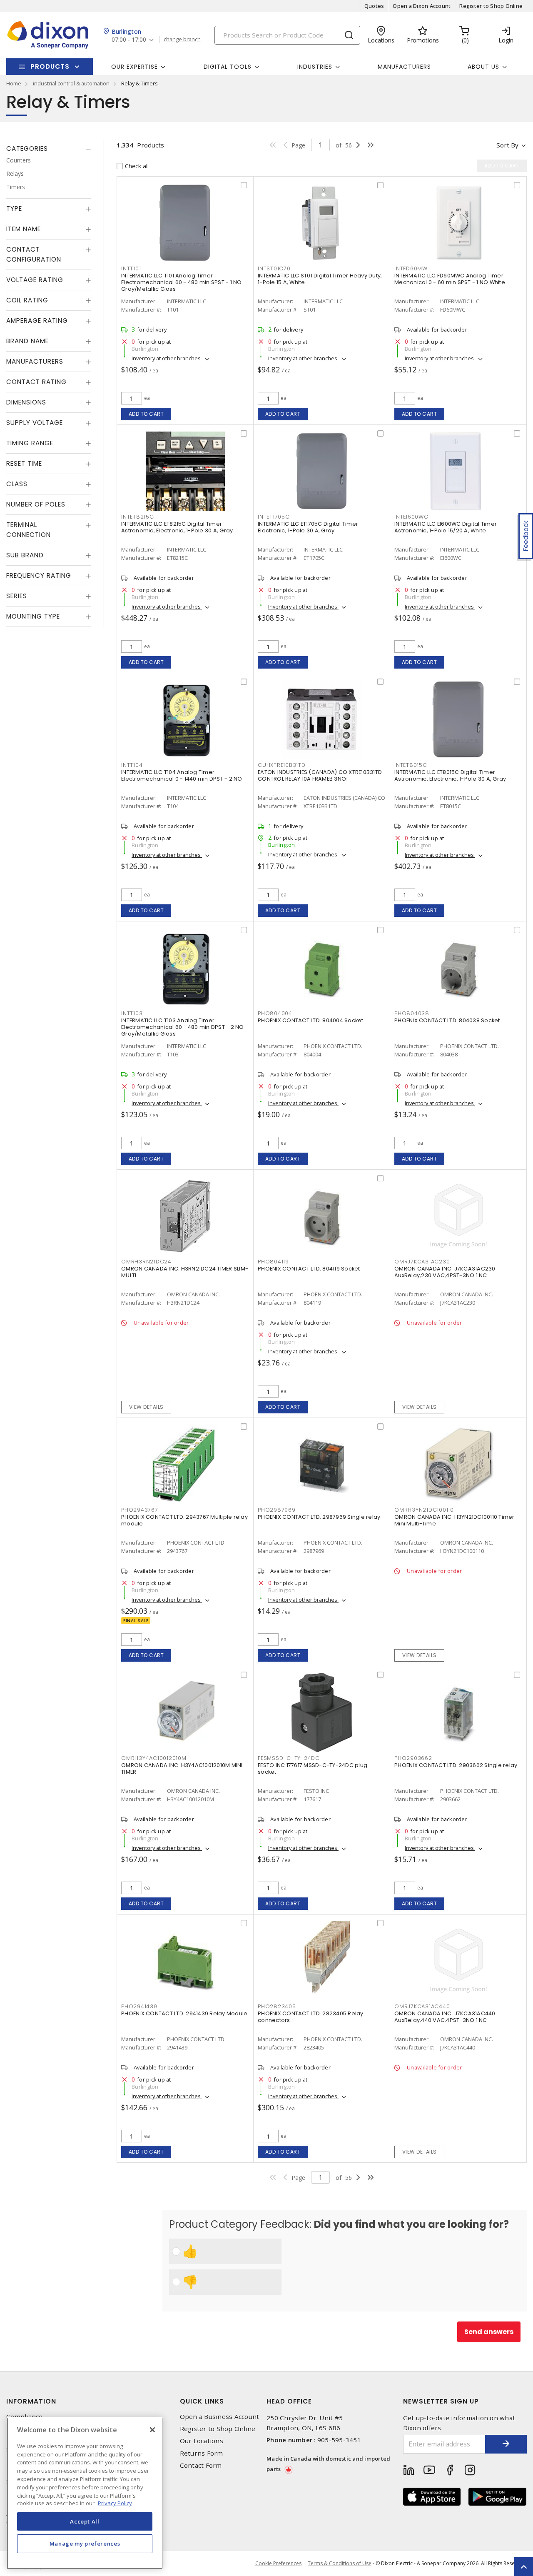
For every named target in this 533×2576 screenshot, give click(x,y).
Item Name (24, 229)
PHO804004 (275, 1013)
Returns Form (202, 2453)
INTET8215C (138, 517)
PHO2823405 (277, 2006)
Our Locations (202, 2441)
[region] (85, 2493)
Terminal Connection (29, 530)
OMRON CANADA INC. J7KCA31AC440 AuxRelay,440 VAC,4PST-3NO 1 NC (445, 2017)
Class (17, 484)
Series (17, 596)
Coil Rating (27, 300)
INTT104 (132, 765)
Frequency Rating (39, 575)
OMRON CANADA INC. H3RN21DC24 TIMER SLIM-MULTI (185, 1272)
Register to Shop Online (491, 6)
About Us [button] (483, 67)
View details (146, 1407)
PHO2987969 (277, 1510)
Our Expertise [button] (134, 67)
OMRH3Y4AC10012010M (154, 1758)
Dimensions (26, 402)
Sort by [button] (507, 145)
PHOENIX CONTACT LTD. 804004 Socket (311, 1020)
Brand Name (27, 341)
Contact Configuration (34, 254)
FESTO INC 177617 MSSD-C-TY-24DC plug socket (313, 1769)
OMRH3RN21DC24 (146, 1262)
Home (14, 83)
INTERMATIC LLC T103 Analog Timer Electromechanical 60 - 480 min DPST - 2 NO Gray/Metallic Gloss (183, 1027)
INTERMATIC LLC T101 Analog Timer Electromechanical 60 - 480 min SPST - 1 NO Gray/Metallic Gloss (182, 282)
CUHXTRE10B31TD (282, 765)
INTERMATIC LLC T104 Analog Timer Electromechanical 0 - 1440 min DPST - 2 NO (182, 775)
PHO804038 (412, 1013)
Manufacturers (404, 67)
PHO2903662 (413, 1758)
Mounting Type (33, 616)
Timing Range (30, 443)
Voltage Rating (35, 280)
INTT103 (132, 1013)
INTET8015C (411, 765)
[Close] (152, 2430)
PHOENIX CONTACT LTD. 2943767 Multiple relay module (184, 1520)
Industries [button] (315, 67)
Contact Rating (36, 382)
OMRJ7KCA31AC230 (422, 1262)
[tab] (49, 149)
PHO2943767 (140, 1510)
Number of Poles (36, 504)
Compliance (25, 2417)
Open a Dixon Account (422, 6)
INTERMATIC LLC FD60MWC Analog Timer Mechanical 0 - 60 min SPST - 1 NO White (450, 279)
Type (14, 208)
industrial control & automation (71, 83)
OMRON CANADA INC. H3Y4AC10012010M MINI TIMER (182, 1769)
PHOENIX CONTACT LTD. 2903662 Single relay (456, 1765)
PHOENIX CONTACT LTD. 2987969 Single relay (319, 1517)
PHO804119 (273, 1262)
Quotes (374, 6)
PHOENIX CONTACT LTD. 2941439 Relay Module (184, 2013)
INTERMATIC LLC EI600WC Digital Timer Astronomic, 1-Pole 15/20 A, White (446, 527)
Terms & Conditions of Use (340, 2563)
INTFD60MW (411, 268)
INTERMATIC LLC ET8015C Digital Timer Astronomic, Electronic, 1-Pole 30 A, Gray (450, 775)
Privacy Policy (115, 2503)
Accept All (85, 2521)
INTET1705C (274, 517)
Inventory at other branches (167, 358)
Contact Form (201, 2465)
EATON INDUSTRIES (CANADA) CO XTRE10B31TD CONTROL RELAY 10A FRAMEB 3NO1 (320, 775)
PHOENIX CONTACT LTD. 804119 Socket (309, 1269)
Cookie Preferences (278, 2564)
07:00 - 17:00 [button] (129, 40)
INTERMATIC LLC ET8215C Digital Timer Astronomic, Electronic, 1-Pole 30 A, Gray (177, 527)
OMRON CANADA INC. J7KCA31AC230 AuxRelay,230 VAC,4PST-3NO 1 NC (445, 1272)
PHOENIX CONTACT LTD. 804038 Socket (447, 1020)
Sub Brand (25, 555)
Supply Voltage (35, 423)
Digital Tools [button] (228, 67)
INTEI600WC (411, 517)
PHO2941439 (139, 2006)
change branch (182, 40)
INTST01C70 (274, 268)
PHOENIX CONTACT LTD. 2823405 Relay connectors (311, 2017)
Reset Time (24, 463)
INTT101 (131, 268)
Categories (27, 149)
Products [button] (50, 66)
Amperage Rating (37, 321)
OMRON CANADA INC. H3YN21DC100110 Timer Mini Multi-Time (455, 1520)
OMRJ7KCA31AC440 (422, 2006)
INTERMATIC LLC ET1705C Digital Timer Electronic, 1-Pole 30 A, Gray (308, 527)
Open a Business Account (220, 2417)
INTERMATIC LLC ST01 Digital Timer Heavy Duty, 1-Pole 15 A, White (320, 279)
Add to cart (146, 414)
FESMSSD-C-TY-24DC (289, 1758)
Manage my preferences (85, 2544)
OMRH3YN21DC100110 (424, 1510)
